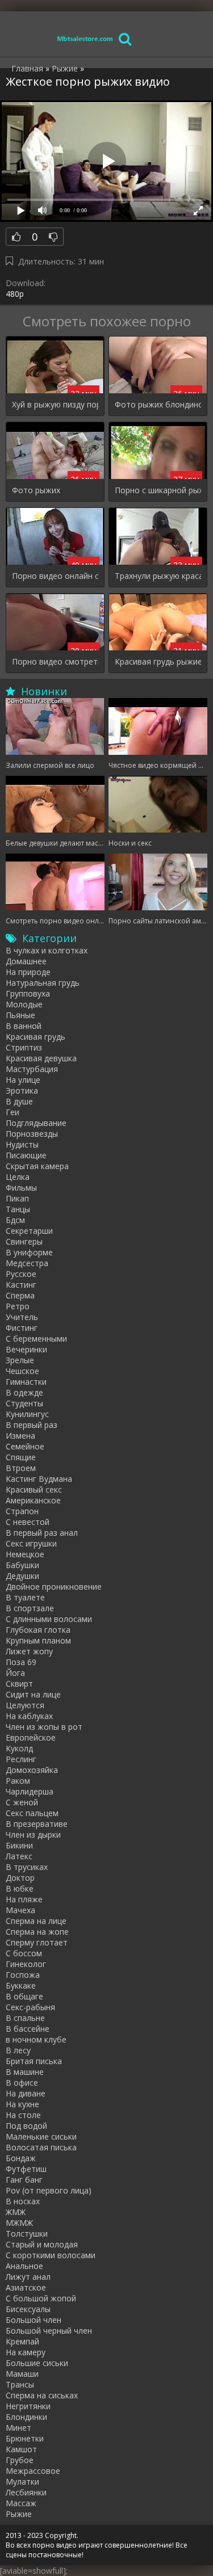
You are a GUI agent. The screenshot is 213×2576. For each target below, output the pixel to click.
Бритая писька (34, 2061)
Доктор (20, 1878)
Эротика (22, 1091)
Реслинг (21, 1759)
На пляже (24, 1899)
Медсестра (27, 1263)
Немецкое (25, 1554)
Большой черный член (49, 2331)
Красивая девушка (41, 1058)
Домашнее (26, 961)
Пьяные (20, 1015)
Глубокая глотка (38, 1630)
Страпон (22, 1511)
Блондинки (26, 2417)
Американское (33, 1500)
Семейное (25, 1446)
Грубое (20, 2460)
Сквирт (19, 1684)
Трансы (20, 2384)
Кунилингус (27, 1414)
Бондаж (21, 2158)
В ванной (24, 1026)
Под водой (26, 2126)
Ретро (18, 1306)
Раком (18, 1781)
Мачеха (20, 1910)
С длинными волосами (49, 1619)
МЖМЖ (19, 2223)
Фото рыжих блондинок (158, 404)
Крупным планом (38, 1640)
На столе (23, 2115)
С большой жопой (41, 2298)
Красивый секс (34, 1489)
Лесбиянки (26, 2492)
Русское (21, 1274)
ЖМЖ (16, 2212)
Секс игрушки (31, 1543)
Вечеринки (26, 1349)
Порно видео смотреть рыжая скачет (55, 661)
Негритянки (28, 2406)
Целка (18, 1177)
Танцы (18, 1209)
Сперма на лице (36, 1921)
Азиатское (26, 2287)
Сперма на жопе (37, 1932)
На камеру (26, 2352)
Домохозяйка (32, 1770)
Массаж (21, 2503)
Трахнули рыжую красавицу (158, 576)
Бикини (19, 1845)
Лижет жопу (29, 1651)
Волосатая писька (41, 2147)
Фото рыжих (36, 490)
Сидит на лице (33, 1694)
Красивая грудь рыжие (158, 661)
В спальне (25, 2018)
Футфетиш (26, 2169)
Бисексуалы (28, 2309)
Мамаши (22, 2374)
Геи (12, 1112)
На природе (28, 972)
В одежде (24, 1392)
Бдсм (15, 1220)
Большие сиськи (37, 2363)
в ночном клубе (36, 2039)
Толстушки (27, 2233)
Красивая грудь (35, 1037)
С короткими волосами (51, 2255)
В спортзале (30, 1608)
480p (15, 294)
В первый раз (32, 1425)
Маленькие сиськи (41, 2136)
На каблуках (29, 1716)
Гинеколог (26, 1964)
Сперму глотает (37, 1942)
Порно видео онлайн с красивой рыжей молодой (55, 576)
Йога (15, 1673)
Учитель (22, 1317)
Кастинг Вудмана (39, 1479)
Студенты (24, 1403)
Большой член (34, 2320)
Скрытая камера (37, 1166)
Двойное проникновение (54, 1587)
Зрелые (20, 1360)
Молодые (24, 1004)
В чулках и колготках (47, 950)
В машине (25, 2072)
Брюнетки (25, 2438)
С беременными (36, 1339)
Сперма (20, 1295)
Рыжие (19, 2514)
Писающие (26, 1155)
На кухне (22, 2104)
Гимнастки (26, 1382)
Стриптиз (24, 1047)
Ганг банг (24, 2180)
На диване (26, 2093)
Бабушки (22, 1565)
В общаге (24, 1996)
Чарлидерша (30, 1791)
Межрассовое (33, 2471)
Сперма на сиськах (42, 2395)
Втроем (21, 1468)
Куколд (19, 1748)
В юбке (20, 1888)
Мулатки (22, 2482)
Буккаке (21, 1985)
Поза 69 (21, 1662)
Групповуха (28, 993)
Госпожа (23, 1975)
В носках (23, 2201)
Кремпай (22, 2341)
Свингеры (24, 1241)
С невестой (28, 1522)
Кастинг (21, 1285)
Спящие (21, 1457)
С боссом (24, 1953)
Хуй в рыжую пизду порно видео (55, 404)
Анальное (24, 2266)
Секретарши (29, 1231)
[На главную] (85, 38)
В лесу (18, 2050)
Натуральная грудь (43, 983)
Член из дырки (33, 1835)
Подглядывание (36, 1123)
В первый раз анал (42, 1533)
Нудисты (22, 1144)
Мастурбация (32, 1069)
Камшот (21, 2449)
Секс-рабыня (30, 2007)
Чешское (22, 1371)
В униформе (29, 1252)
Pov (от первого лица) (49, 2190)
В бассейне (28, 2029)
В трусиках (27, 1867)
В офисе (22, 2083)
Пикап (17, 1198)
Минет (18, 2428)
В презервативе (37, 1824)
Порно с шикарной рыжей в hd (158, 490)
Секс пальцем (32, 1813)
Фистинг (22, 1328)
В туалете (25, 1597)
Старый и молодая (42, 2244)
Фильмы (21, 1188)
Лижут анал (28, 2277)
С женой (22, 1802)
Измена (20, 1436)
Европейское (31, 1737)
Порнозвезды (32, 1134)
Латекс (19, 1856)
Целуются (25, 1705)
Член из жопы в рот (44, 1727)
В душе (19, 1101)
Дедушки (22, 1576)
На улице (23, 1080)
